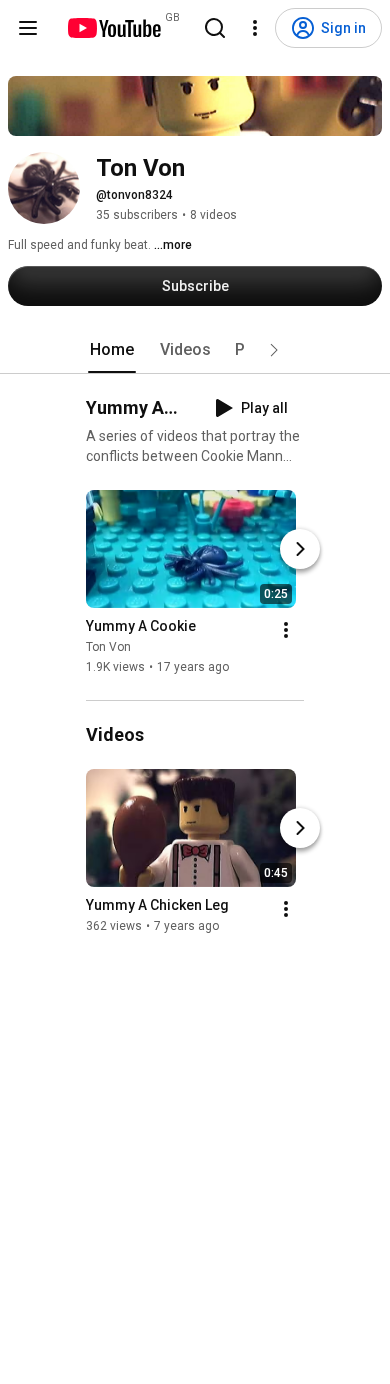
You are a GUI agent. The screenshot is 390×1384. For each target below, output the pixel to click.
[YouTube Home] (113, 28)
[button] (274, 350)
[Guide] (28, 28)
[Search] (215, 28)
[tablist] (195, 350)
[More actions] (286, 630)
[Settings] (255, 28)
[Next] (300, 549)
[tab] (112, 350)
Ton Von (108, 647)
